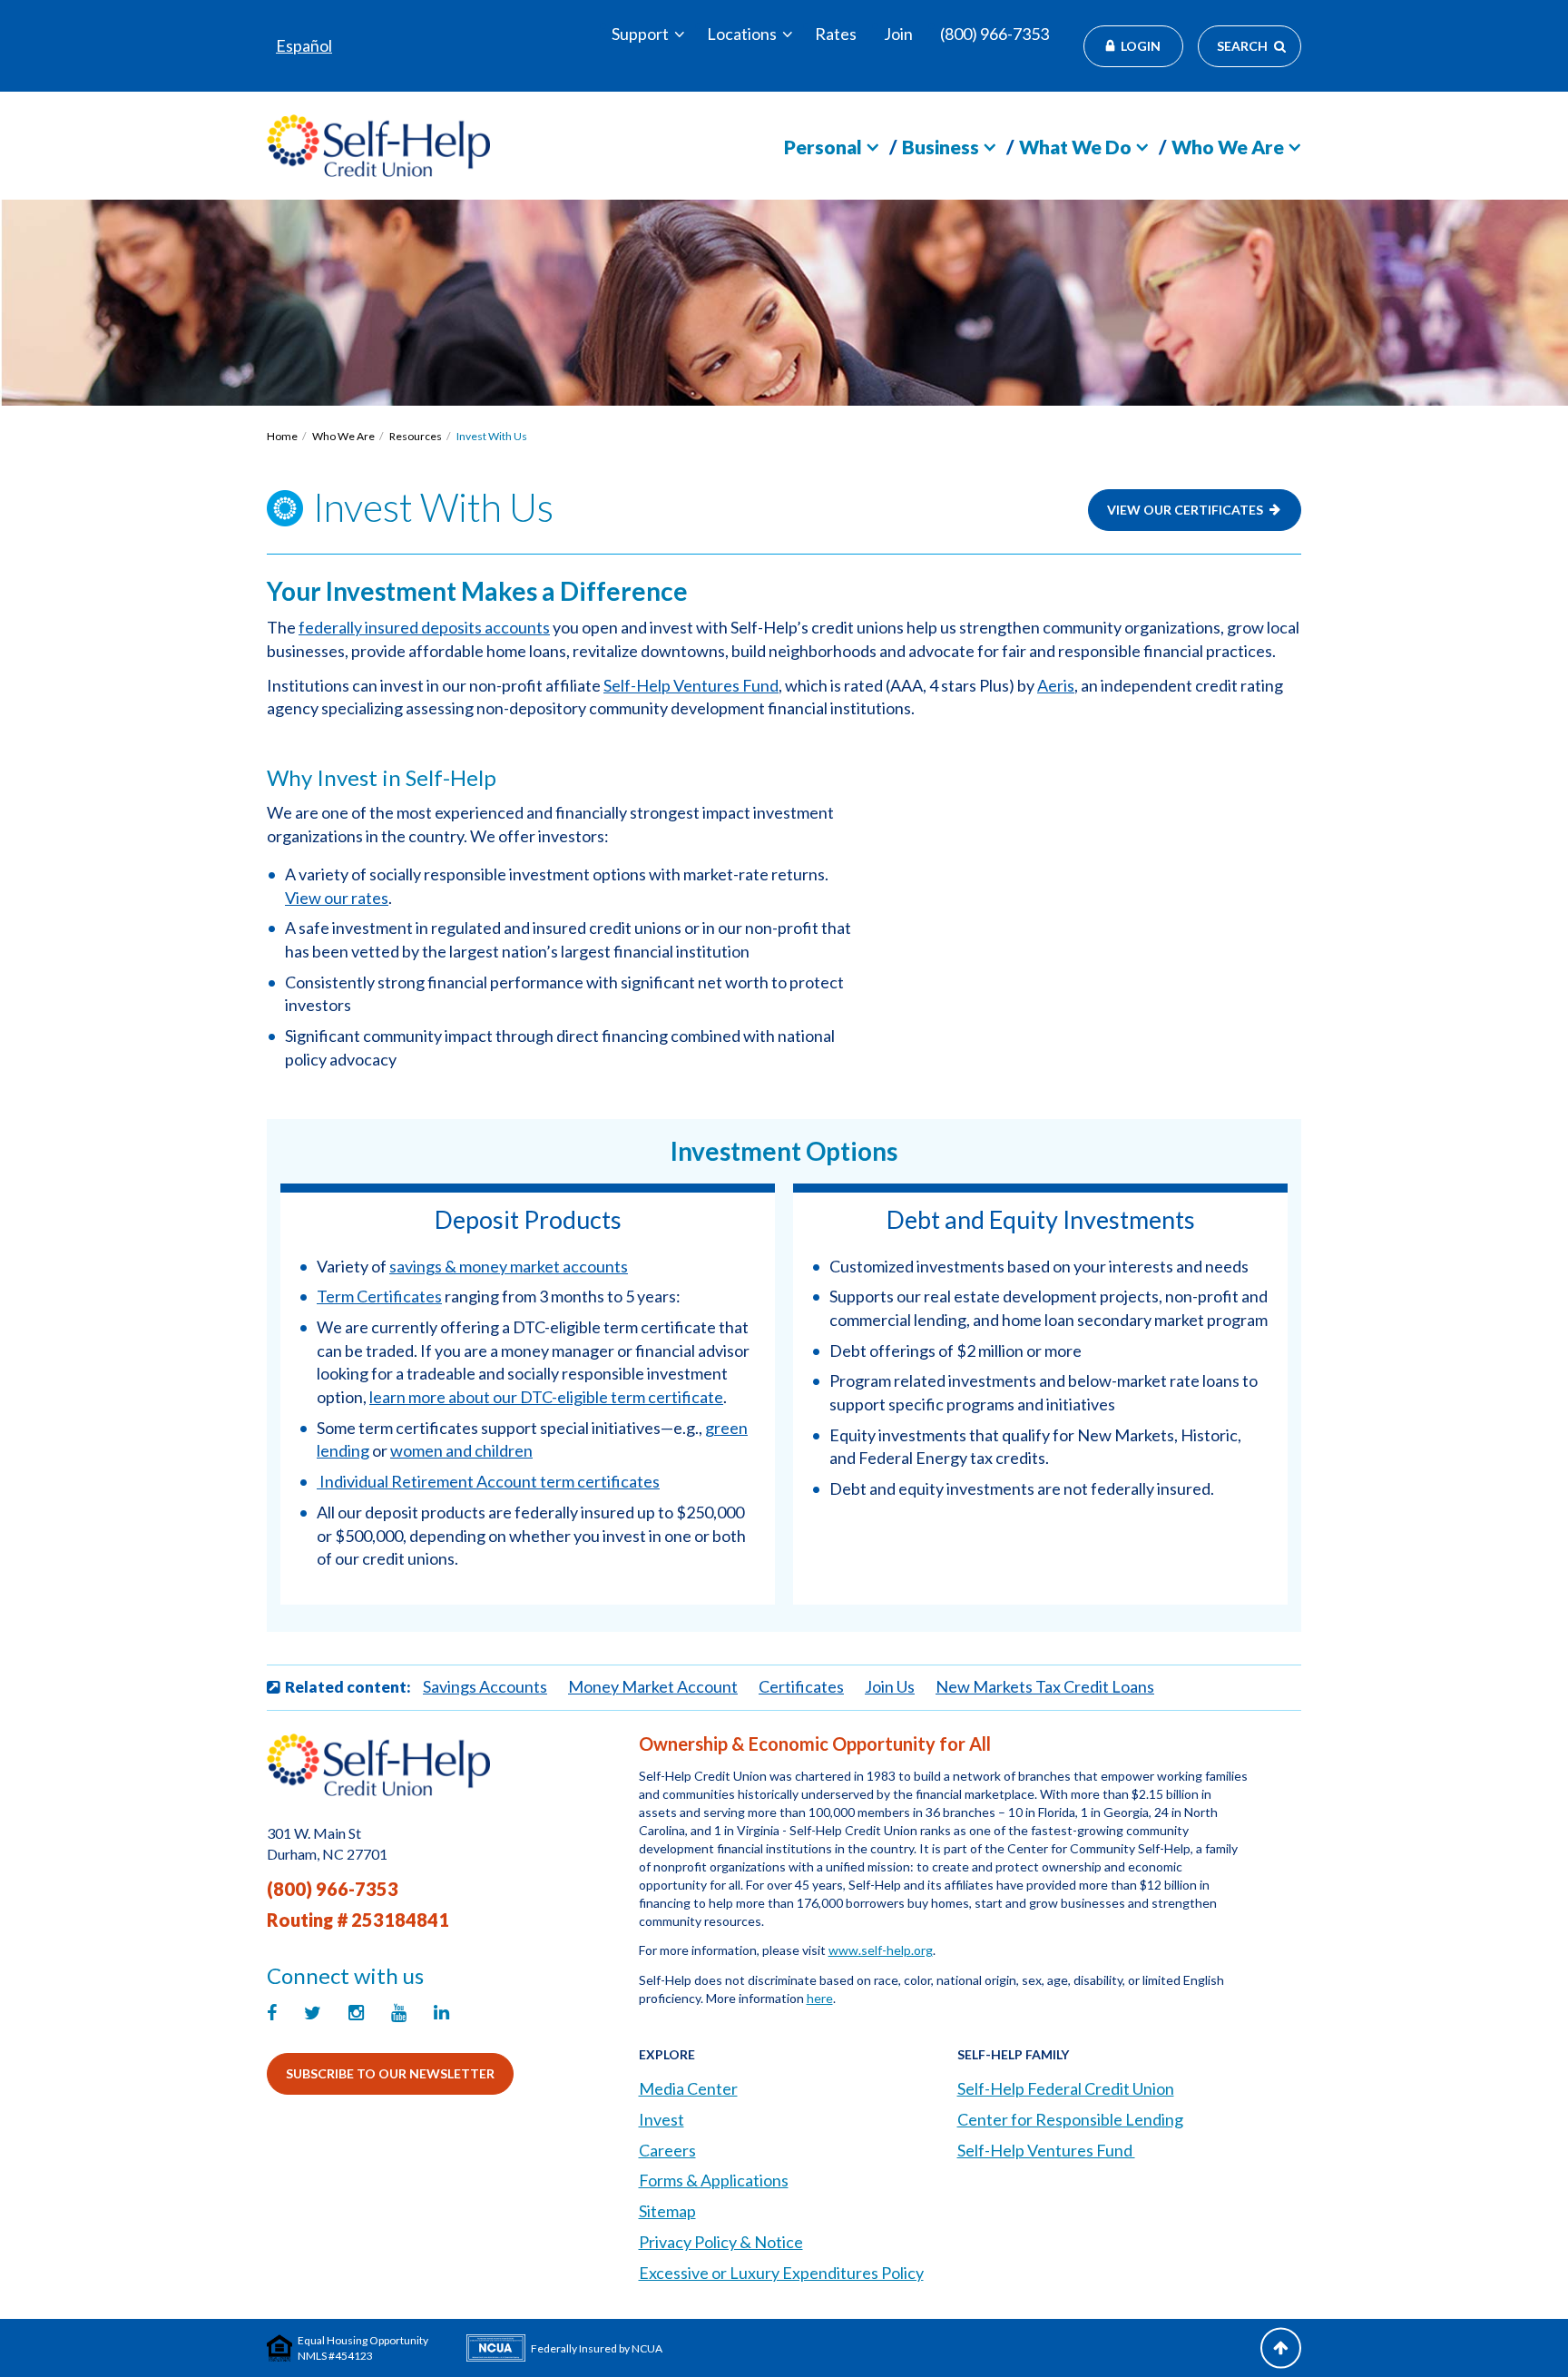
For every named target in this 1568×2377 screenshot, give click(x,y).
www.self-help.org (881, 1950)
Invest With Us (492, 436)
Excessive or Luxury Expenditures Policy (781, 2273)
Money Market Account (653, 1686)
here (820, 1998)
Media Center (688, 2088)
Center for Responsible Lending (1070, 2119)
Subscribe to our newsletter (390, 2073)
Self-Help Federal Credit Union (1066, 2088)
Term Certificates (379, 1296)
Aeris (1056, 685)
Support (640, 34)
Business (941, 147)
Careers (667, 2150)
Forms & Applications (714, 2180)
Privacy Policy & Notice (721, 2242)
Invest (661, 2119)
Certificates (801, 1686)
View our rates (337, 898)
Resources (416, 436)
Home (282, 436)
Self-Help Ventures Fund (691, 685)
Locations (742, 34)
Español (304, 45)
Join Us (890, 1686)
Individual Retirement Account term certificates (490, 1481)
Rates (836, 34)
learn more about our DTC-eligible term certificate (546, 1397)
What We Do (1075, 147)
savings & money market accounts (509, 1266)
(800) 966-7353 (995, 34)
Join (898, 34)
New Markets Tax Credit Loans (1045, 1686)
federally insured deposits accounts (424, 627)
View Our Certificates (1185, 510)
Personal (823, 147)
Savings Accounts (485, 1686)
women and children (461, 1450)
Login (1141, 46)
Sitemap (667, 2211)
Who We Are (1228, 147)
